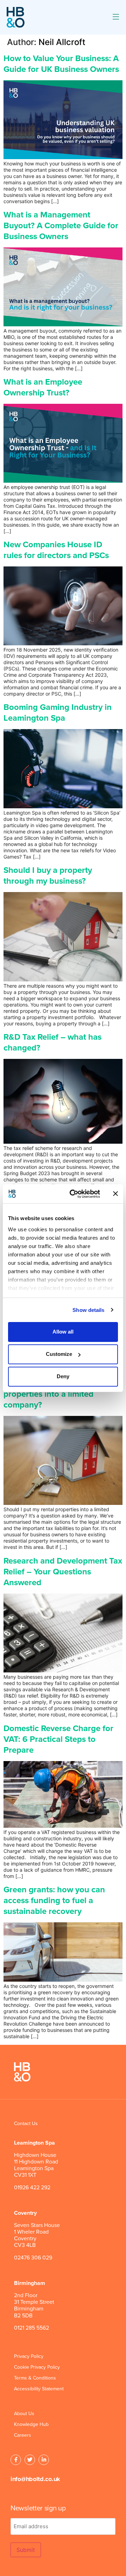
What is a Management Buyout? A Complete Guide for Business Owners (61, 226)
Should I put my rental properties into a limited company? (48, 1394)
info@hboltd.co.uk (35, 2479)
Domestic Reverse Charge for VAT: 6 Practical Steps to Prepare (58, 1739)
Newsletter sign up (38, 2508)
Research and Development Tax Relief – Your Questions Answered (63, 1572)
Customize (59, 1354)
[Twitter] (30, 2460)
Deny (63, 1376)
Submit (26, 2550)
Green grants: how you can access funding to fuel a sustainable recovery (54, 1901)
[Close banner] (115, 1194)
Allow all (63, 1332)
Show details (88, 1310)
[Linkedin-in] (44, 2460)
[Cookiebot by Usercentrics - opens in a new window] (74, 1194)
